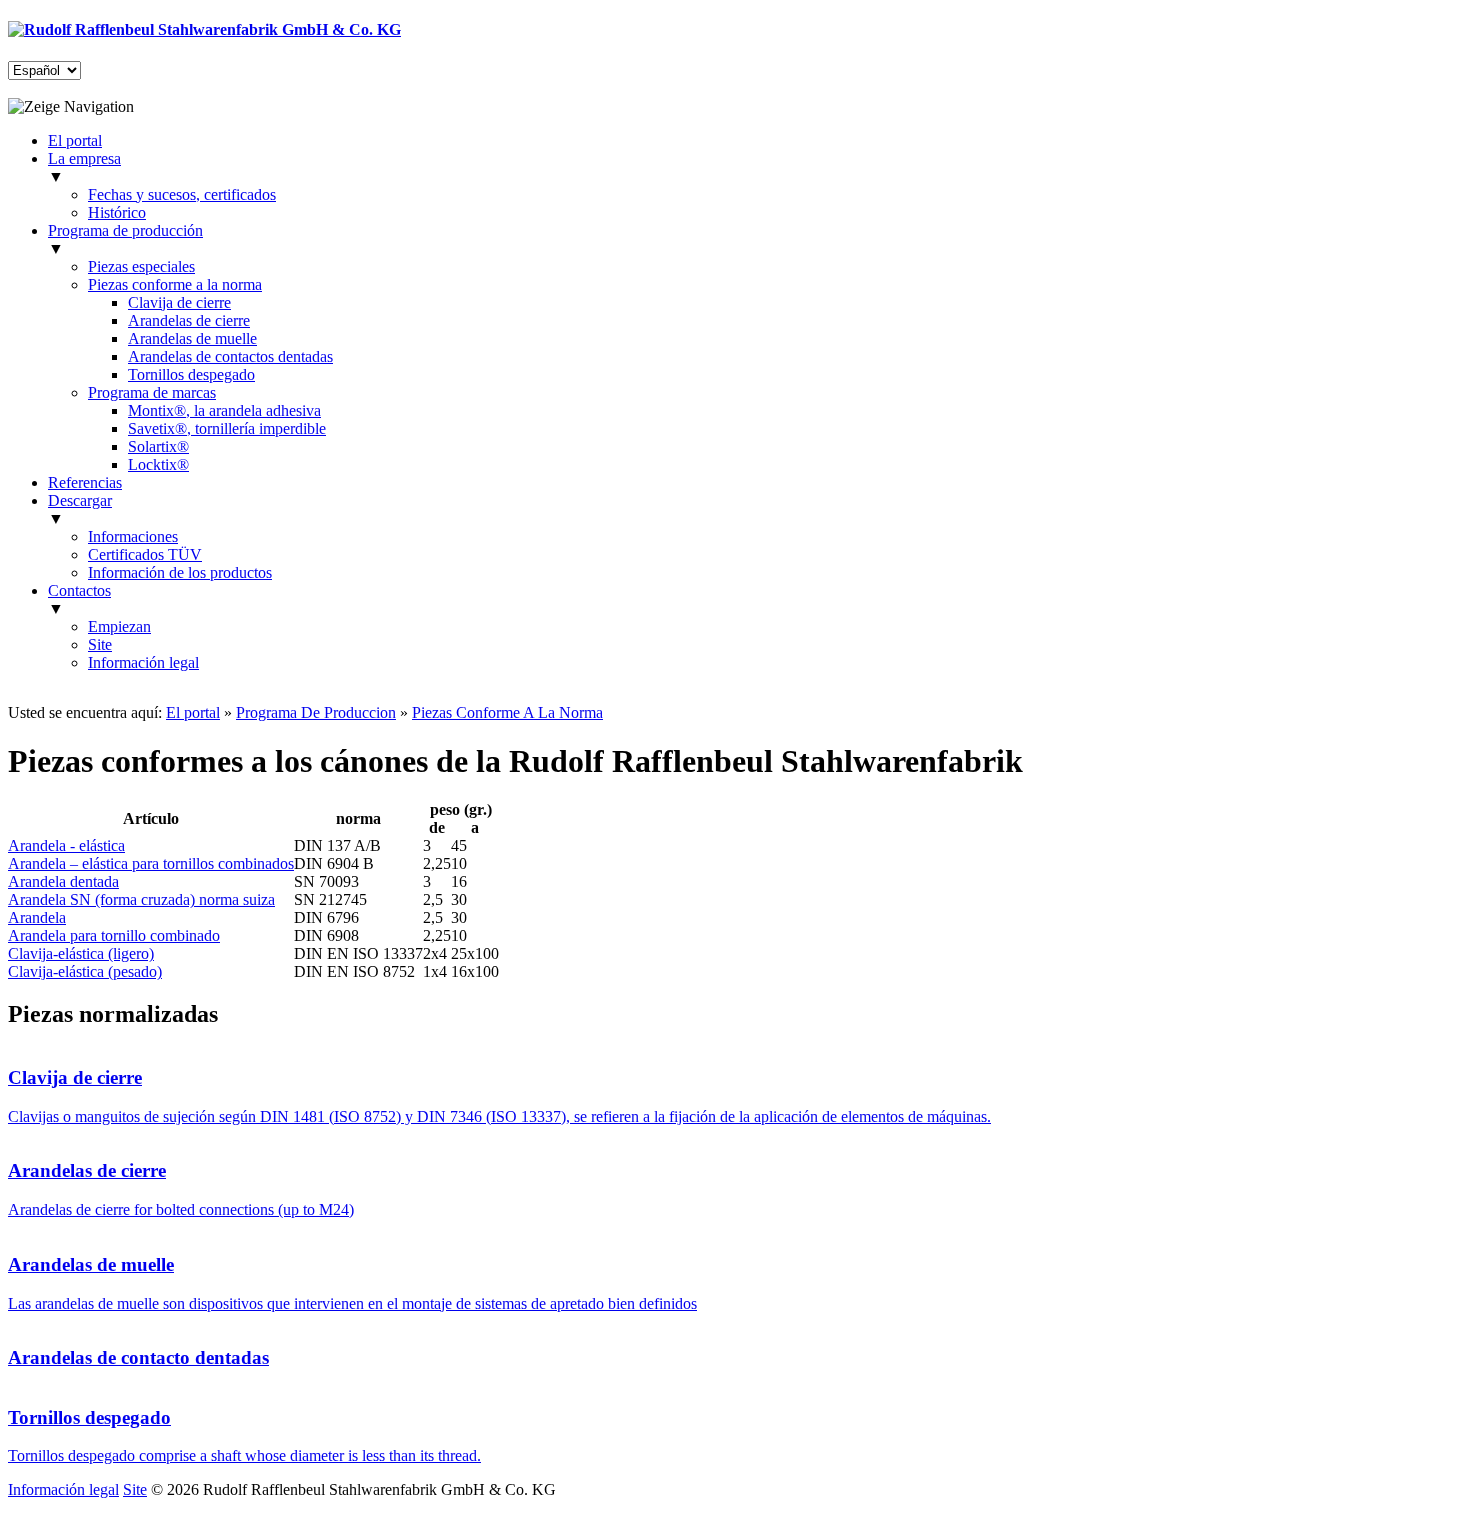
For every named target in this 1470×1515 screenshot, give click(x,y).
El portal (193, 712)
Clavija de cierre (179, 302)
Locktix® (158, 464)
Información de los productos (180, 572)
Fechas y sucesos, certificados (182, 194)
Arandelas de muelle (192, 338)
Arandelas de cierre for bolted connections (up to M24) (181, 1209)
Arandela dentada (63, 881)
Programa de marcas (152, 392)
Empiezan (119, 626)
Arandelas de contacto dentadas (138, 1357)
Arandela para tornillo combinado (114, 935)
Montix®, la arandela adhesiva (224, 410)
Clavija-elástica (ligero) (81, 953)
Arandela (37, 917)
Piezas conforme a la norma (175, 284)
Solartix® (158, 446)
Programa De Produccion (316, 712)
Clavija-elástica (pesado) (85, 971)
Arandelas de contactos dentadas (230, 356)
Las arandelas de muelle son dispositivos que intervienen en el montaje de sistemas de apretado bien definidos (352, 1303)
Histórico (117, 212)
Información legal (143, 662)
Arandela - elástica (66, 845)
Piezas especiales (141, 266)
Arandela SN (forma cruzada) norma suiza (141, 899)
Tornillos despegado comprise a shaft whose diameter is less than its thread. (244, 1455)
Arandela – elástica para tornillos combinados (151, 863)
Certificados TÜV (145, 554)
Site (100, 644)
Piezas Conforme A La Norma (507, 712)
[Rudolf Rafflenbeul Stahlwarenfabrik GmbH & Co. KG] (204, 29)
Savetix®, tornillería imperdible (227, 428)
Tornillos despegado (191, 374)
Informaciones (133, 536)
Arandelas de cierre (189, 320)
